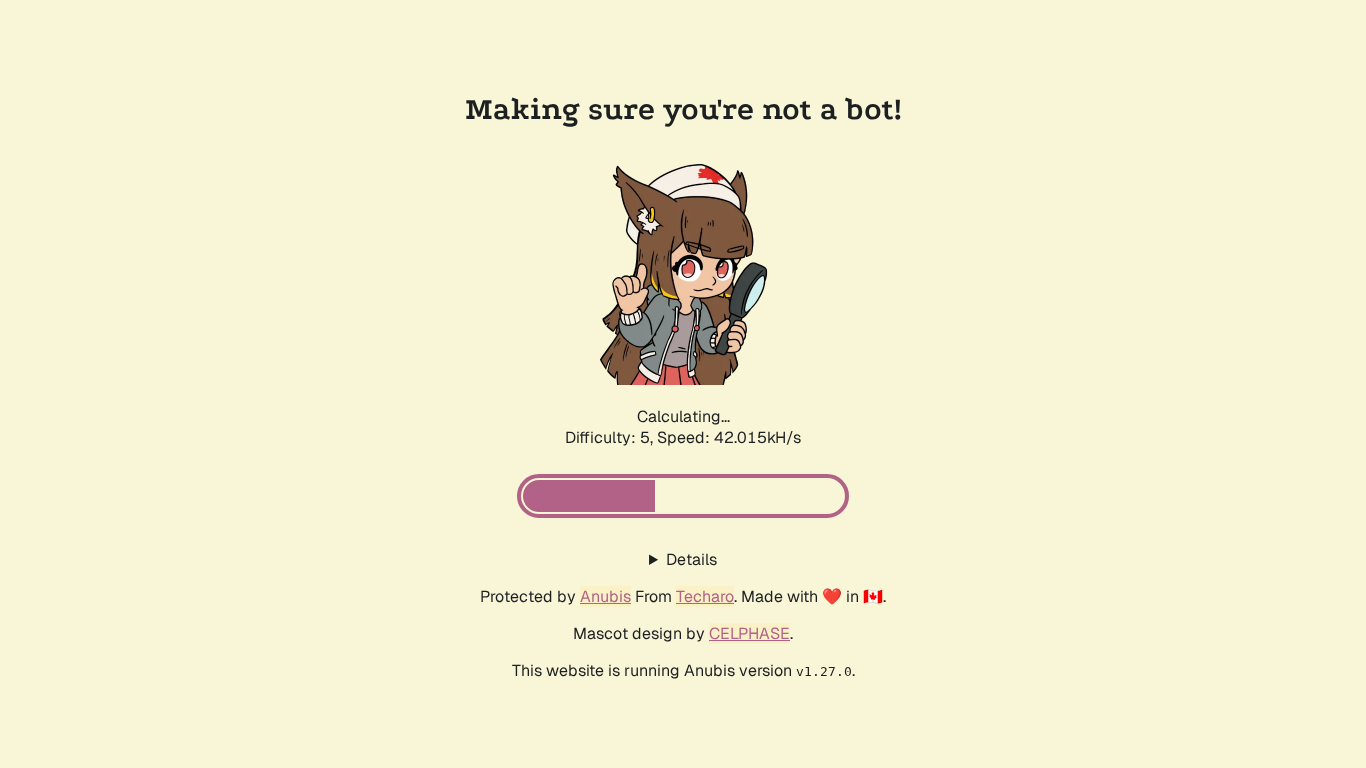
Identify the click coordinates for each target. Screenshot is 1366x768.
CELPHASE (749, 633)
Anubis (605, 596)
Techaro (705, 596)
